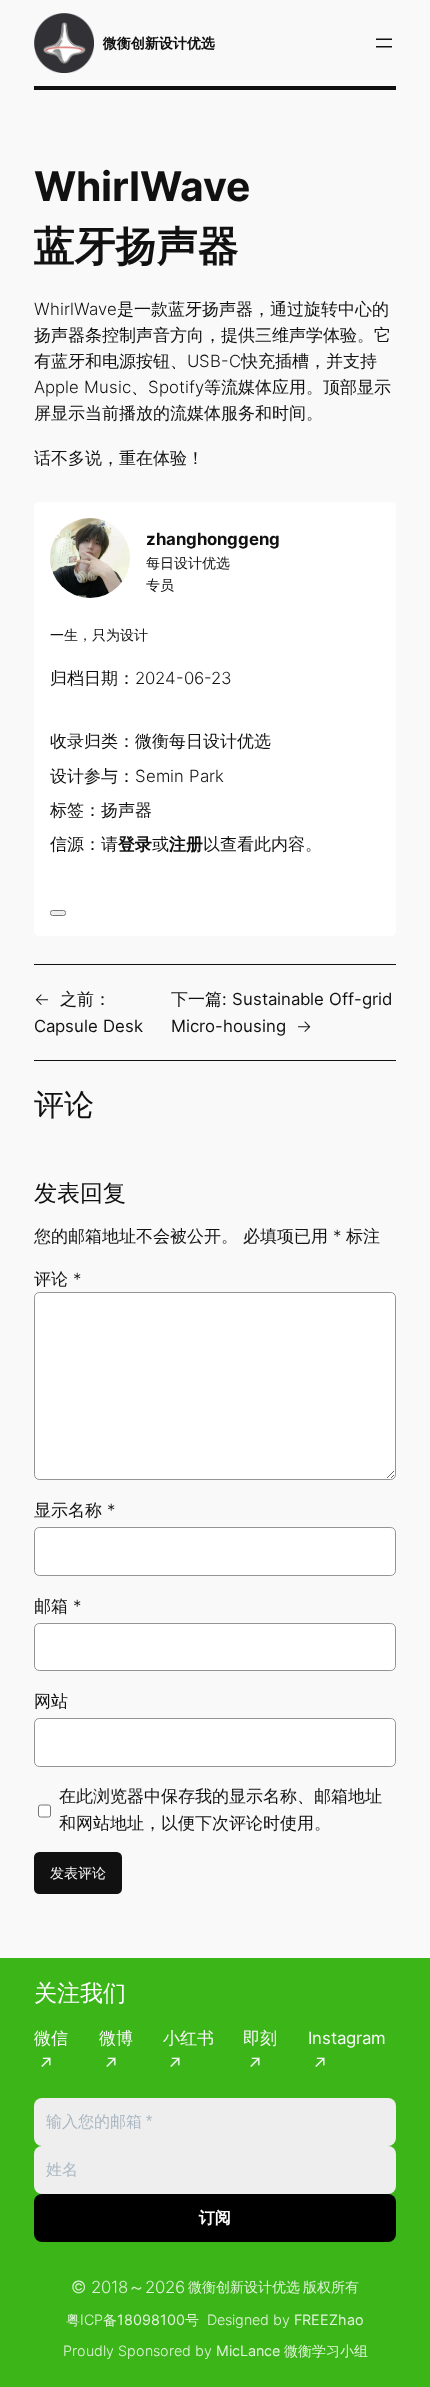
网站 (51, 1701)
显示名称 (74, 1510)
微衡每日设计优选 (203, 741)
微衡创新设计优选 (159, 42)
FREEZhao (329, 2319)
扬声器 (126, 810)
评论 (57, 1279)
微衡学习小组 (326, 2350)
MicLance (248, 2350)
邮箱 (57, 1606)
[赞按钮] (58, 913)
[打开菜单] (384, 43)
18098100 (151, 2319)
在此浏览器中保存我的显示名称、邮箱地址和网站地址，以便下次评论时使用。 (220, 1809)
